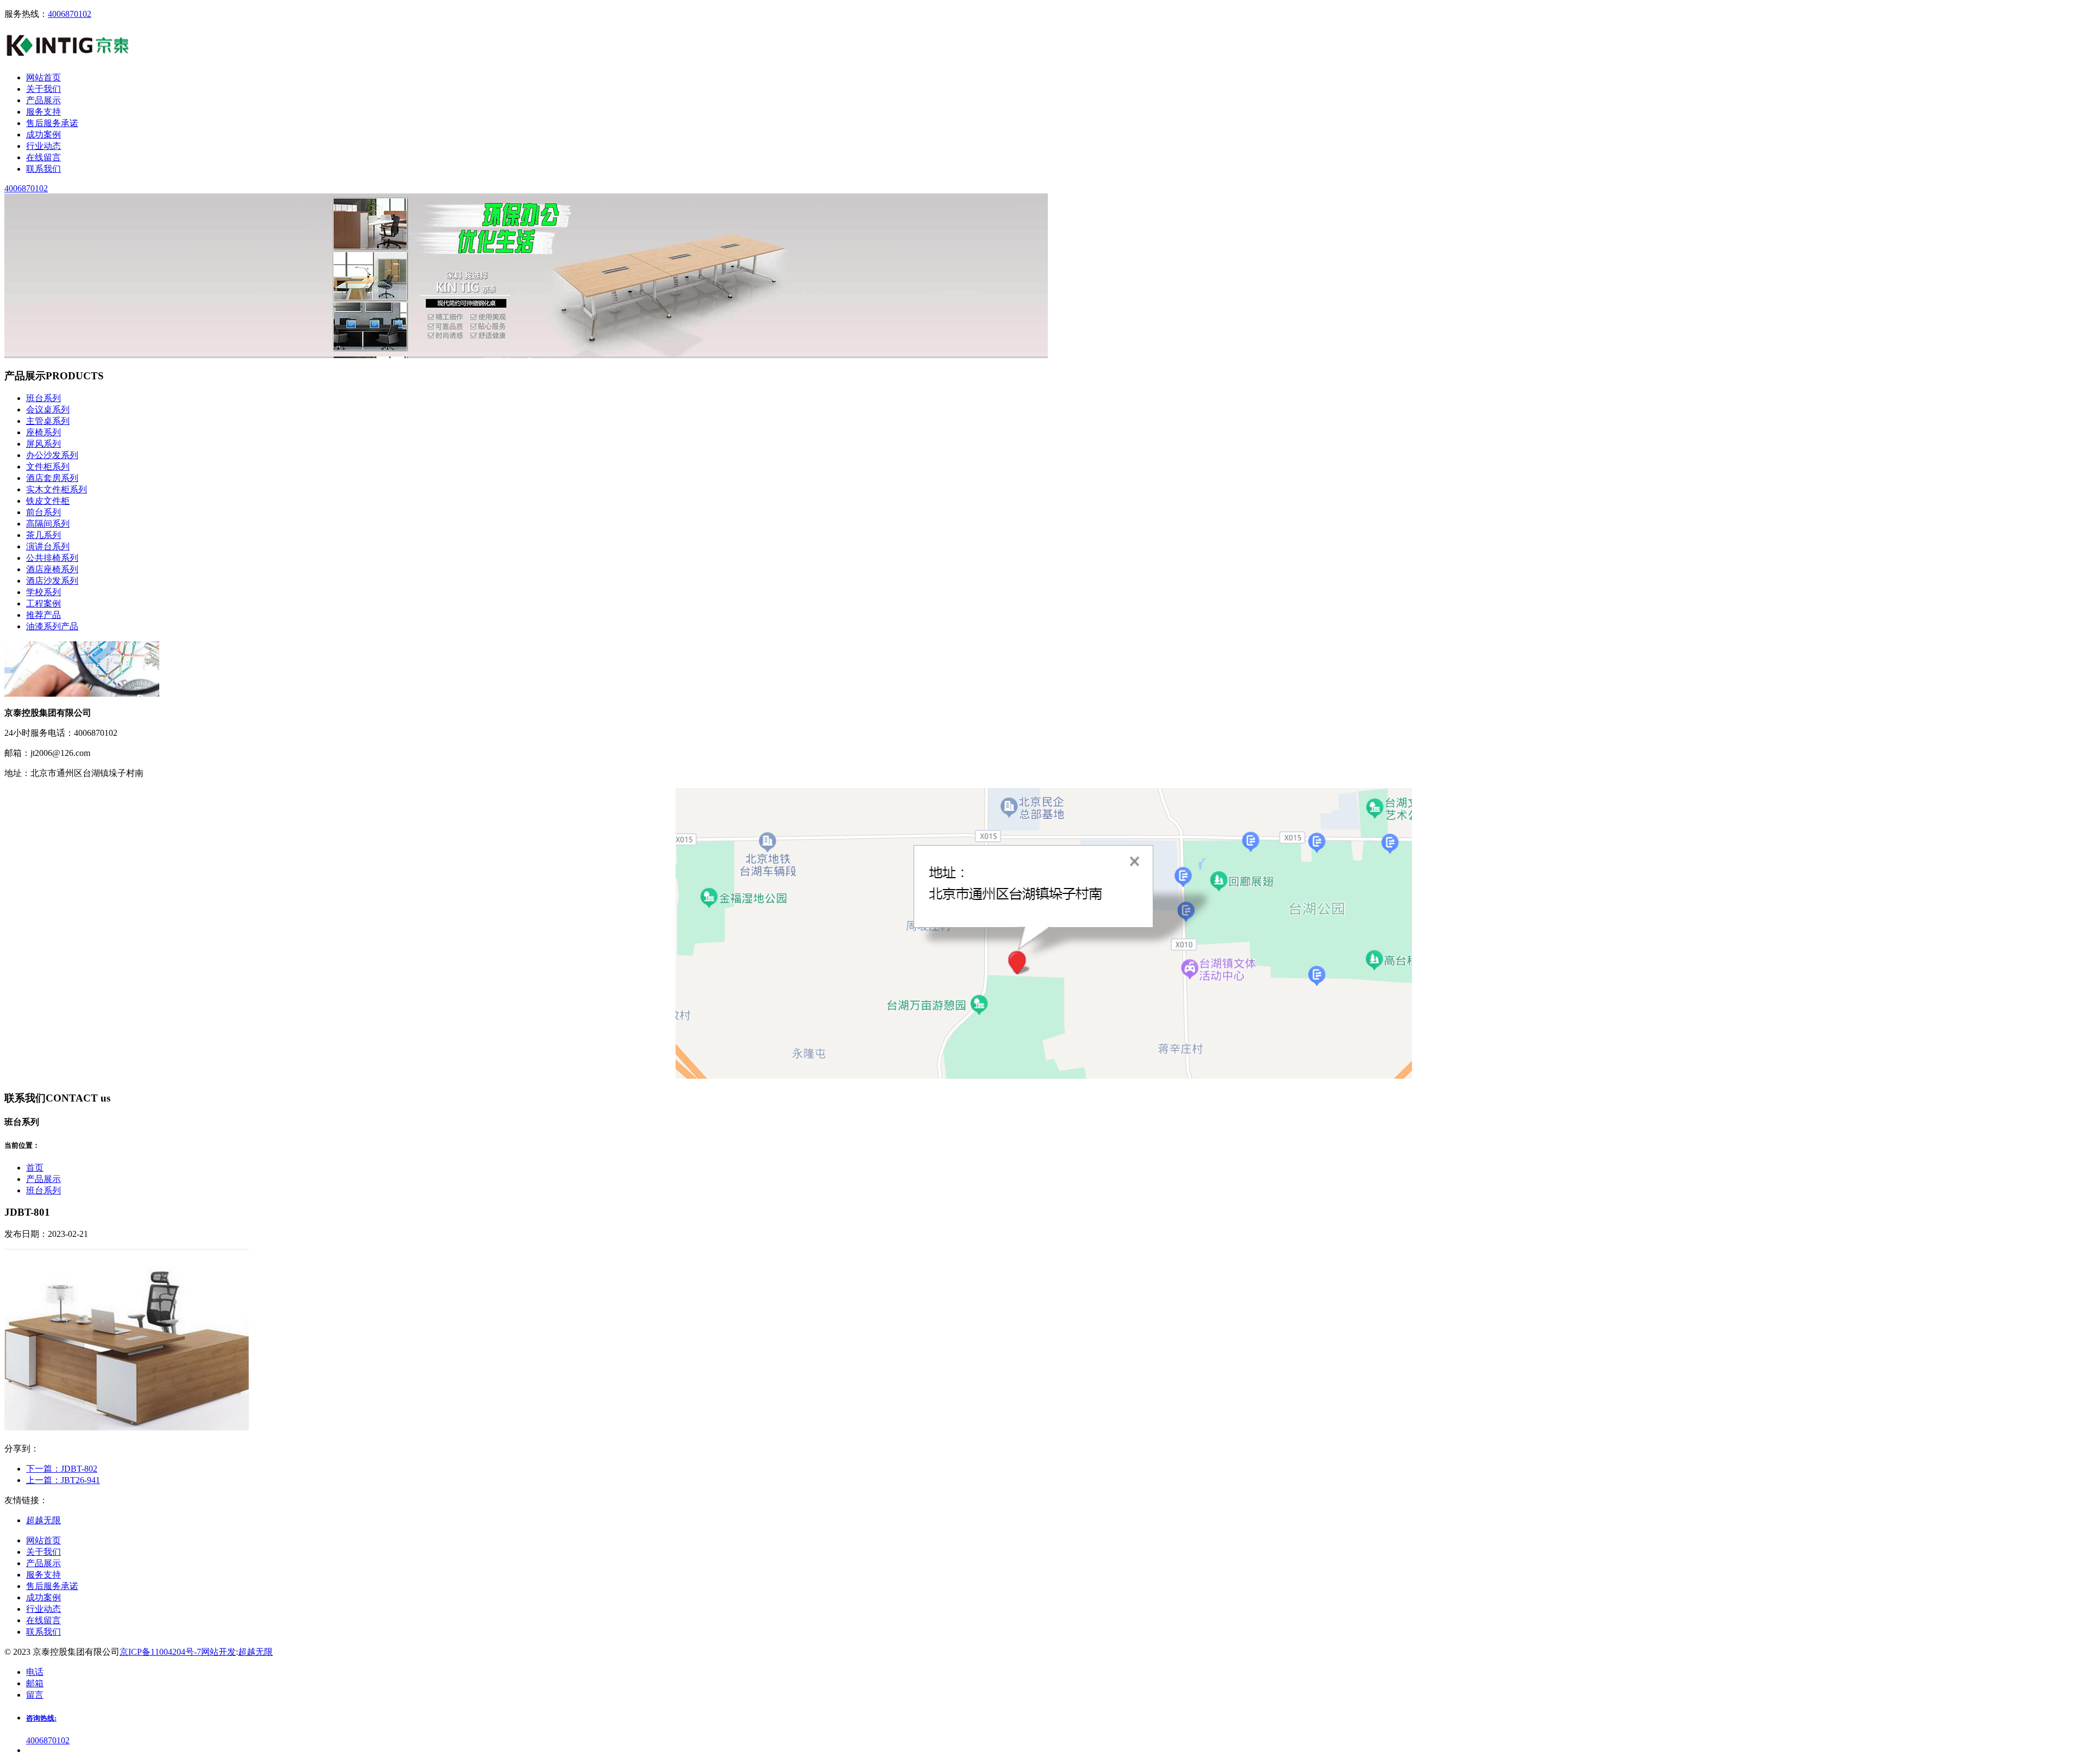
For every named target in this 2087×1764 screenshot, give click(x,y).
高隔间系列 (48, 524)
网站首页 (43, 1540)
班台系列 (43, 398)
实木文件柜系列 (57, 489)
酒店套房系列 (52, 478)
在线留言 (43, 1620)
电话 (35, 1672)
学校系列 (43, 592)
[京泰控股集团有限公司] (68, 58)
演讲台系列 (48, 546)
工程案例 (43, 603)
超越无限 (255, 1652)
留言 (35, 1695)
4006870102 (70, 14)
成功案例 (43, 1597)
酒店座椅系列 (52, 569)
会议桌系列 (48, 409)
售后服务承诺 (52, 1586)
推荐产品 (43, 615)
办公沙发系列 (52, 455)
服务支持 (43, 1575)
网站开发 (218, 1652)
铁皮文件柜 (48, 501)
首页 (35, 1168)
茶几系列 (43, 535)
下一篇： (62, 1469)
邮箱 (35, 1683)
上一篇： (63, 1480)
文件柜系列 (48, 467)
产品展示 (43, 1179)
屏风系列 (43, 444)
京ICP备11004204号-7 (160, 1652)
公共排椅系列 (52, 558)
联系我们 (43, 1632)
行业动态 (43, 1609)
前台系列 (43, 512)
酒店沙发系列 (52, 581)
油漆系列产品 (52, 626)
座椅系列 (43, 432)
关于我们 (43, 1552)
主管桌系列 (48, 421)
